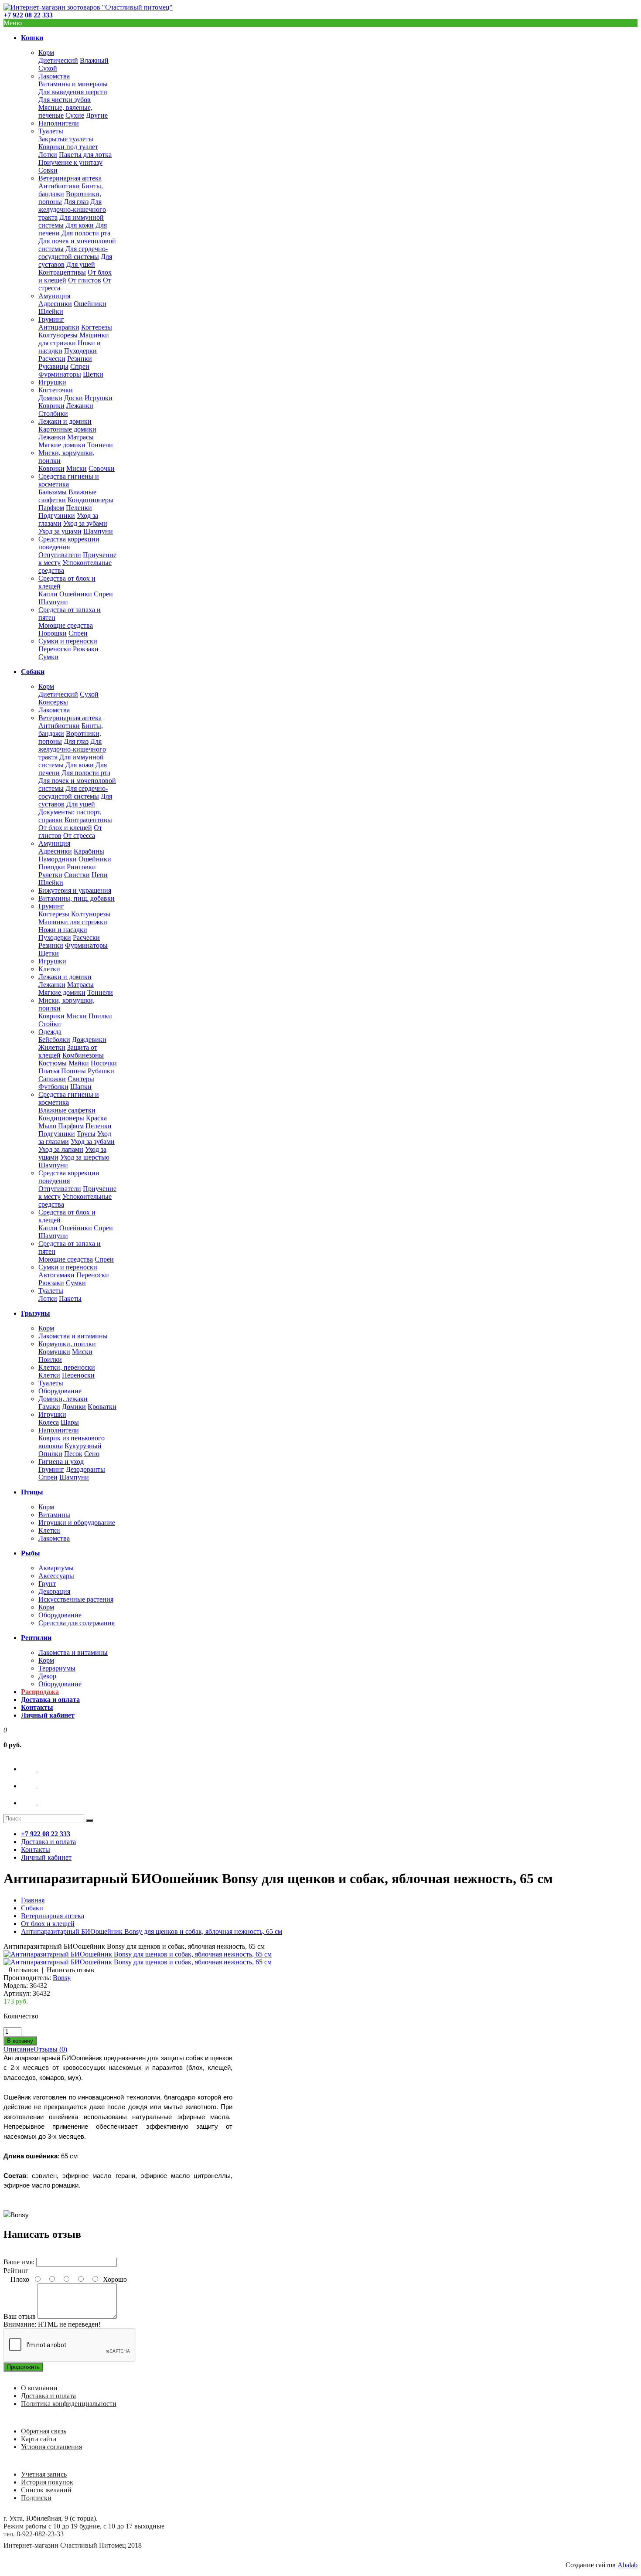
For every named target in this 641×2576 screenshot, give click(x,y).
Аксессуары (56, 1576)
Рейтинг (16, 2271)
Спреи (80, 366)
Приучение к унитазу (70, 162)
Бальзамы (53, 492)
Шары (70, 1422)
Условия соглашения (51, 2447)
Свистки (77, 875)
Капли (48, 594)
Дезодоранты (85, 1469)
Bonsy (62, 1978)
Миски (77, 468)
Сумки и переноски (68, 641)
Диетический (58, 60)
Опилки (50, 1454)
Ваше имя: (19, 2262)
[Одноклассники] (37, 1786)
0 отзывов (24, 1970)
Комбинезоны (83, 1055)
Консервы (53, 702)
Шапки (81, 1087)
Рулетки (50, 875)
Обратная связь (44, 2431)
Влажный (94, 60)
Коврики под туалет (68, 147)
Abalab (627, 2565)
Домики (50, 398)
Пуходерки (80, 351)
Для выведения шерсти (73, 92)
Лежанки (80, 406)
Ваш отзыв (20, 2316)
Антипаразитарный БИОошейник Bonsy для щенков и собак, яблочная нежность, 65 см (152, 1931)
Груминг (51, 319)
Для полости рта (86, 233)
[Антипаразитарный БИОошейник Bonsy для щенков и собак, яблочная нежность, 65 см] (138, 1954)
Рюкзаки (86, 649)
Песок (73, 1454)
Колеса (49, 1422)
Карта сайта (39, 2439)
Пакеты (70, 1298)
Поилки (100, 1016)
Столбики (53, 413)
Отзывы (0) (50, 2049)
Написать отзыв (70, 1970)
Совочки (102, 468)
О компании (39, 2388)
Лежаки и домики (65, 421)
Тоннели (100, 445)
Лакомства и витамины (73, 1336)
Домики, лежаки (63, 1399)
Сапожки (52, 1079)
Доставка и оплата (48, 2396)
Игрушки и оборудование (77, 1523)
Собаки (32, 1908)
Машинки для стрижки (74, 339)
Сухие (75, 115)
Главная (33, 1900)
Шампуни (98, 531)
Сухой (48, 68)
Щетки (93, 374)
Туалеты (51, 131)
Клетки (49, 969)
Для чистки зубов (65, 100)
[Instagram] (37, 1803)
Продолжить (23, 2367)
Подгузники (57, 516)
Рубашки (101, 1071)
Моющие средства (66, 625)
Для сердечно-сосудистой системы (73, 253)
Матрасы (80, 437)
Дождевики (89, 1040)
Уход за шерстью (85, 1157)
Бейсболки (54, 1040)
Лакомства (54, 76)
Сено (92, 1454)
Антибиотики (59, 186)
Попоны (73, 1071)
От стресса (79, 835)
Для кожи (80, 225)
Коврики (51, 406)
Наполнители (59, 123)
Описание (19, 2049)
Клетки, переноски (67, 1367)
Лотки (48, 155)
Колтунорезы (58, 335)
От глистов (85, 280)
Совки (48, 170)
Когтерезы (97, 327)
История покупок (47, 2482)
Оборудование (60, 1391)
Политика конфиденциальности (69, 2404)
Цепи (100, 875)
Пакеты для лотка (85, 155)
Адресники (55, 304)
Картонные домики (67, 429)
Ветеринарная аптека (70, 178)
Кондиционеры (90, 500)
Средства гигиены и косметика (69, 480)
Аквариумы (56, 1568)
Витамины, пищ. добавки (77, 898)
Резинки (80, 359)
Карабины (89, 851)
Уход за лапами (61, 1149)
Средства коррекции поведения (69, 543)
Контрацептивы (62, 272)
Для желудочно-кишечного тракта (72, 209)
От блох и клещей (65, 828)
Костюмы (53, 1063)
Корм (46, 53)
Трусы (86, 1134)
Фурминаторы (60, 374)
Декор (47, 1676)
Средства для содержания (77, 1623)
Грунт (47, 1584)
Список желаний (46, 2490)
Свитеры (81, 1079)
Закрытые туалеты (66, 139)
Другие (97, 115)
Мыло (47, 1126)
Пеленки (79, 508)
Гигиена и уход (61, 1462)
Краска (96, 1118)
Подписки (36, 2498)
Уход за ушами (60, 531)
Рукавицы (53, 366)
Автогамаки (56, 1275)
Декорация (54, 1591)
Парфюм (51, 508)
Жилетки (52, 1047)
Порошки (53, 633)
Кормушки (54, 1352)
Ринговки (81, 867)
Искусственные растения (76, 1599)
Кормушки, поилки (67, 1344)
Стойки (50, 1024)
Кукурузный (83, 1446)
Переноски (55, 649)
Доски (73, 398)
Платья (49, 1071)
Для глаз (76, 202)
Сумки (48, 657)
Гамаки (49, 1407)
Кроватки (102, 1407)
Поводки (52, 867)
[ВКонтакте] (37, 1769)
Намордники (58, 859)
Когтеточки (56, 390)
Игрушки (52, 382)
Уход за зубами (85, 523)
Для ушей (81, 264)
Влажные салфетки (67, 1110)
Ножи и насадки (63, 930)
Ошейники (90, 304)
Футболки (53, 1087)
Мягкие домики (62, 445)
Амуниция (54, 296)
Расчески (52, 359)
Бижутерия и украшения (75, 890)
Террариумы (57, 1668)
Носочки (104, 1063)
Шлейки (51, 311)
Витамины (54, 1515)
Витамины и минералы (73, 84)
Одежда (50, 1032)
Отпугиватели (60, 555)
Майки (79, 1063)
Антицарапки (59, 327)
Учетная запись (44, 2474)
